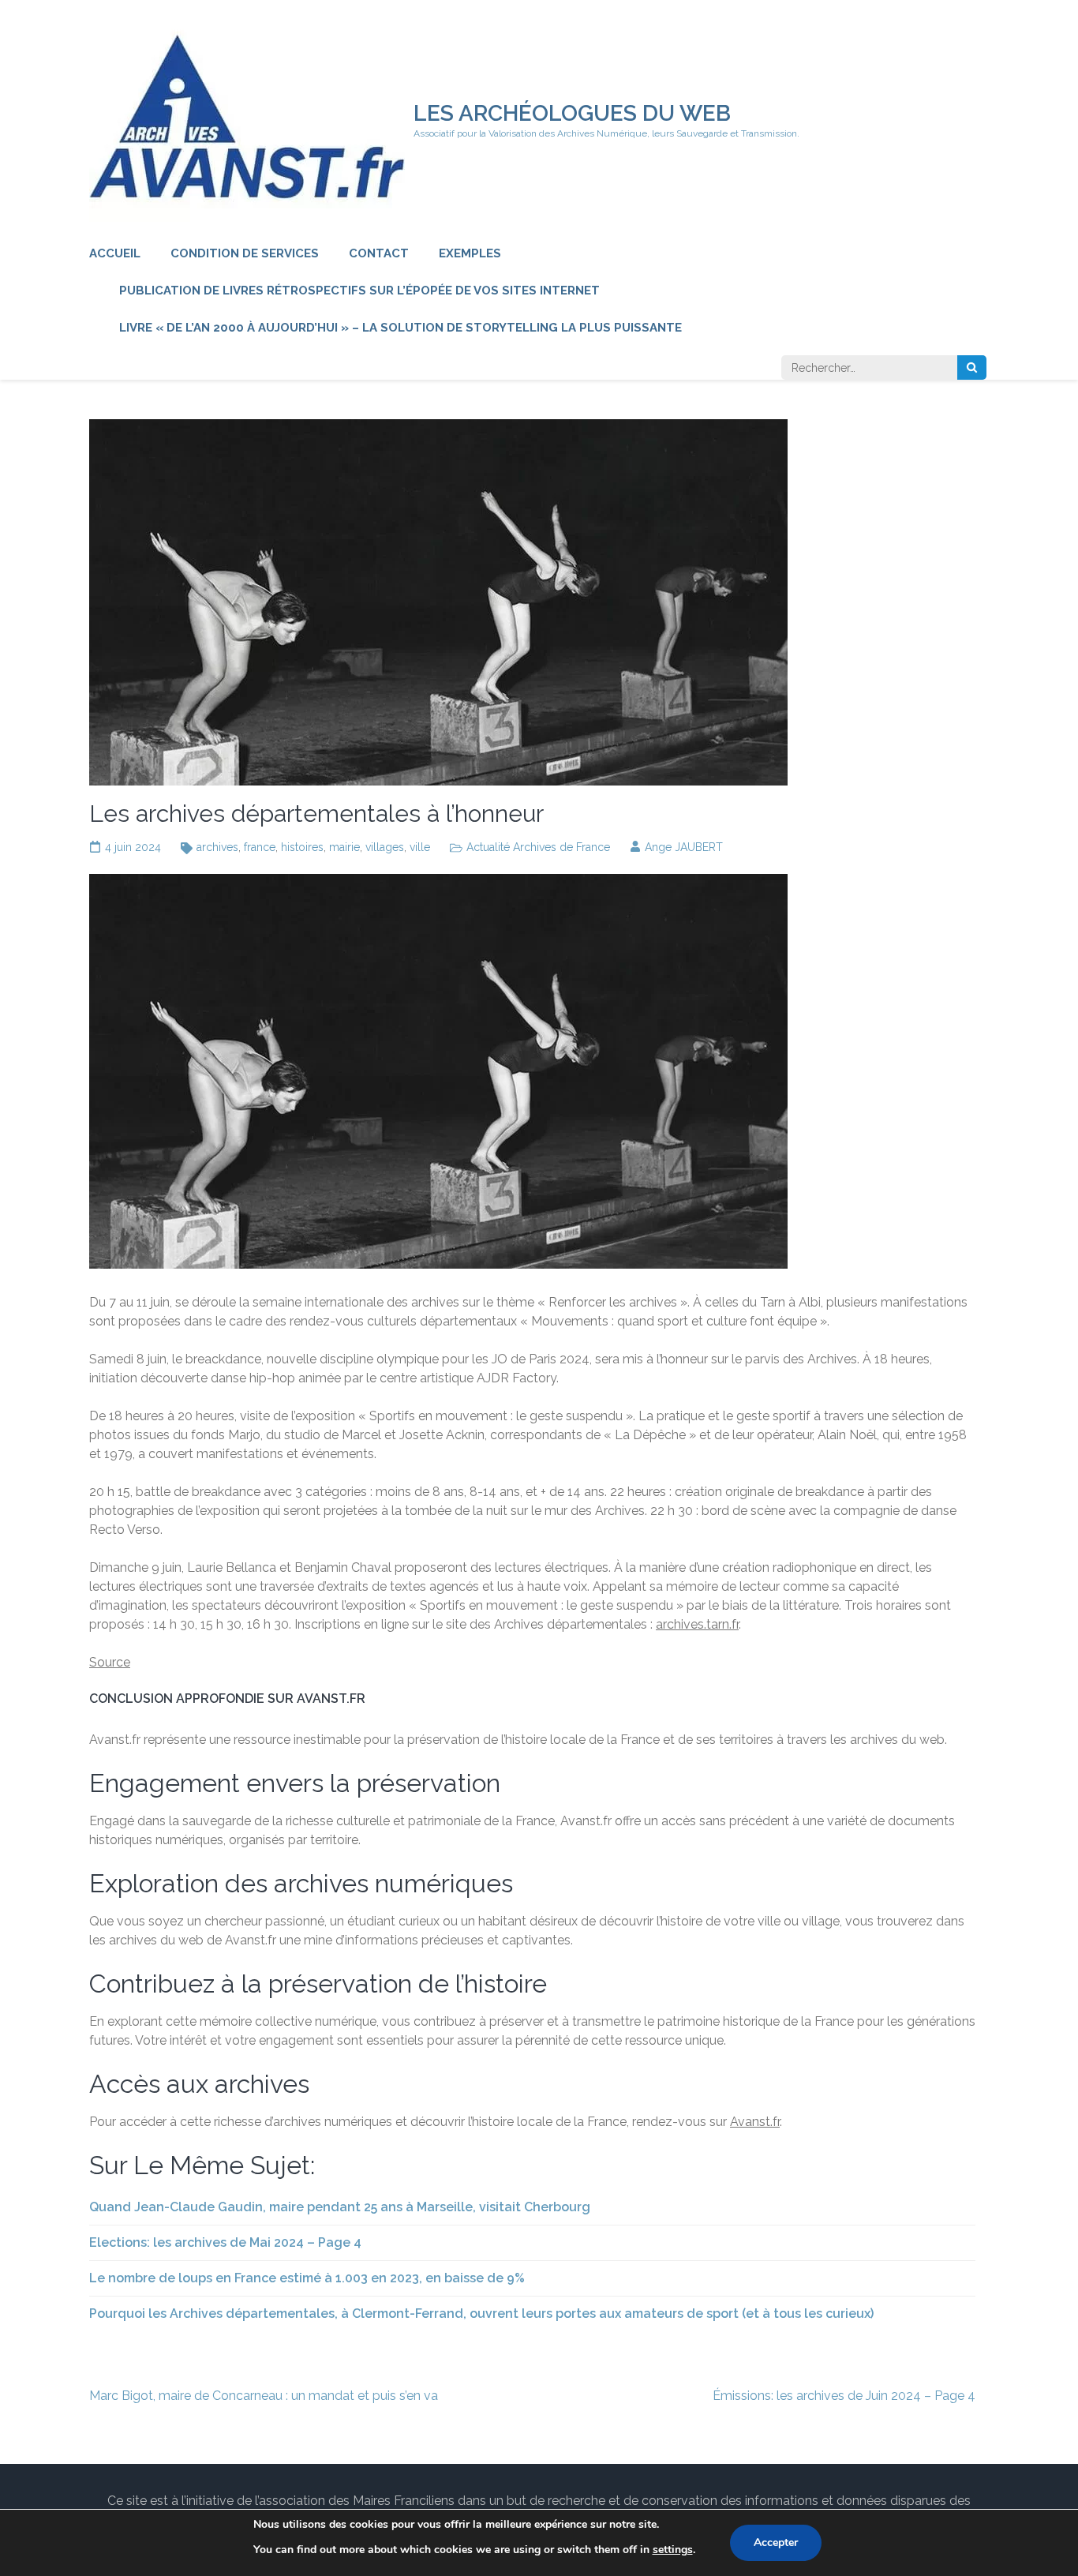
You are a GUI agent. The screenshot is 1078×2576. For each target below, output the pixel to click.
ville (420, 847)
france (260, 847)
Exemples (470, 253)
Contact (379, 253)
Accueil (115, 253)
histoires (302, 847)
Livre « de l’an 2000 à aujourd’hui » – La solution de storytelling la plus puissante (401, 328)
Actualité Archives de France (538, 847)
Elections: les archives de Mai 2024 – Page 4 (225, 2242)
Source (110, 1662)
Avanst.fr (755, 2122)
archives (217, 847)
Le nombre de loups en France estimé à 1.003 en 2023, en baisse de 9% (307, 2278)
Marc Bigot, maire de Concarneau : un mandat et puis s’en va (264, 2396)
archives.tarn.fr (697, 1624)
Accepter (776, 2542)
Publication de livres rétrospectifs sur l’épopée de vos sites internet (359, 291)
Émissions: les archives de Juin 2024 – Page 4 (844, 2396)
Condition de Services (245, 253)
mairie (344, 847)
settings (673, 2550)
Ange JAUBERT (684, 847)
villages (385, 847)
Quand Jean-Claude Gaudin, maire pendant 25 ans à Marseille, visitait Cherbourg (340, 2207)
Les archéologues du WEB (572, 113)
